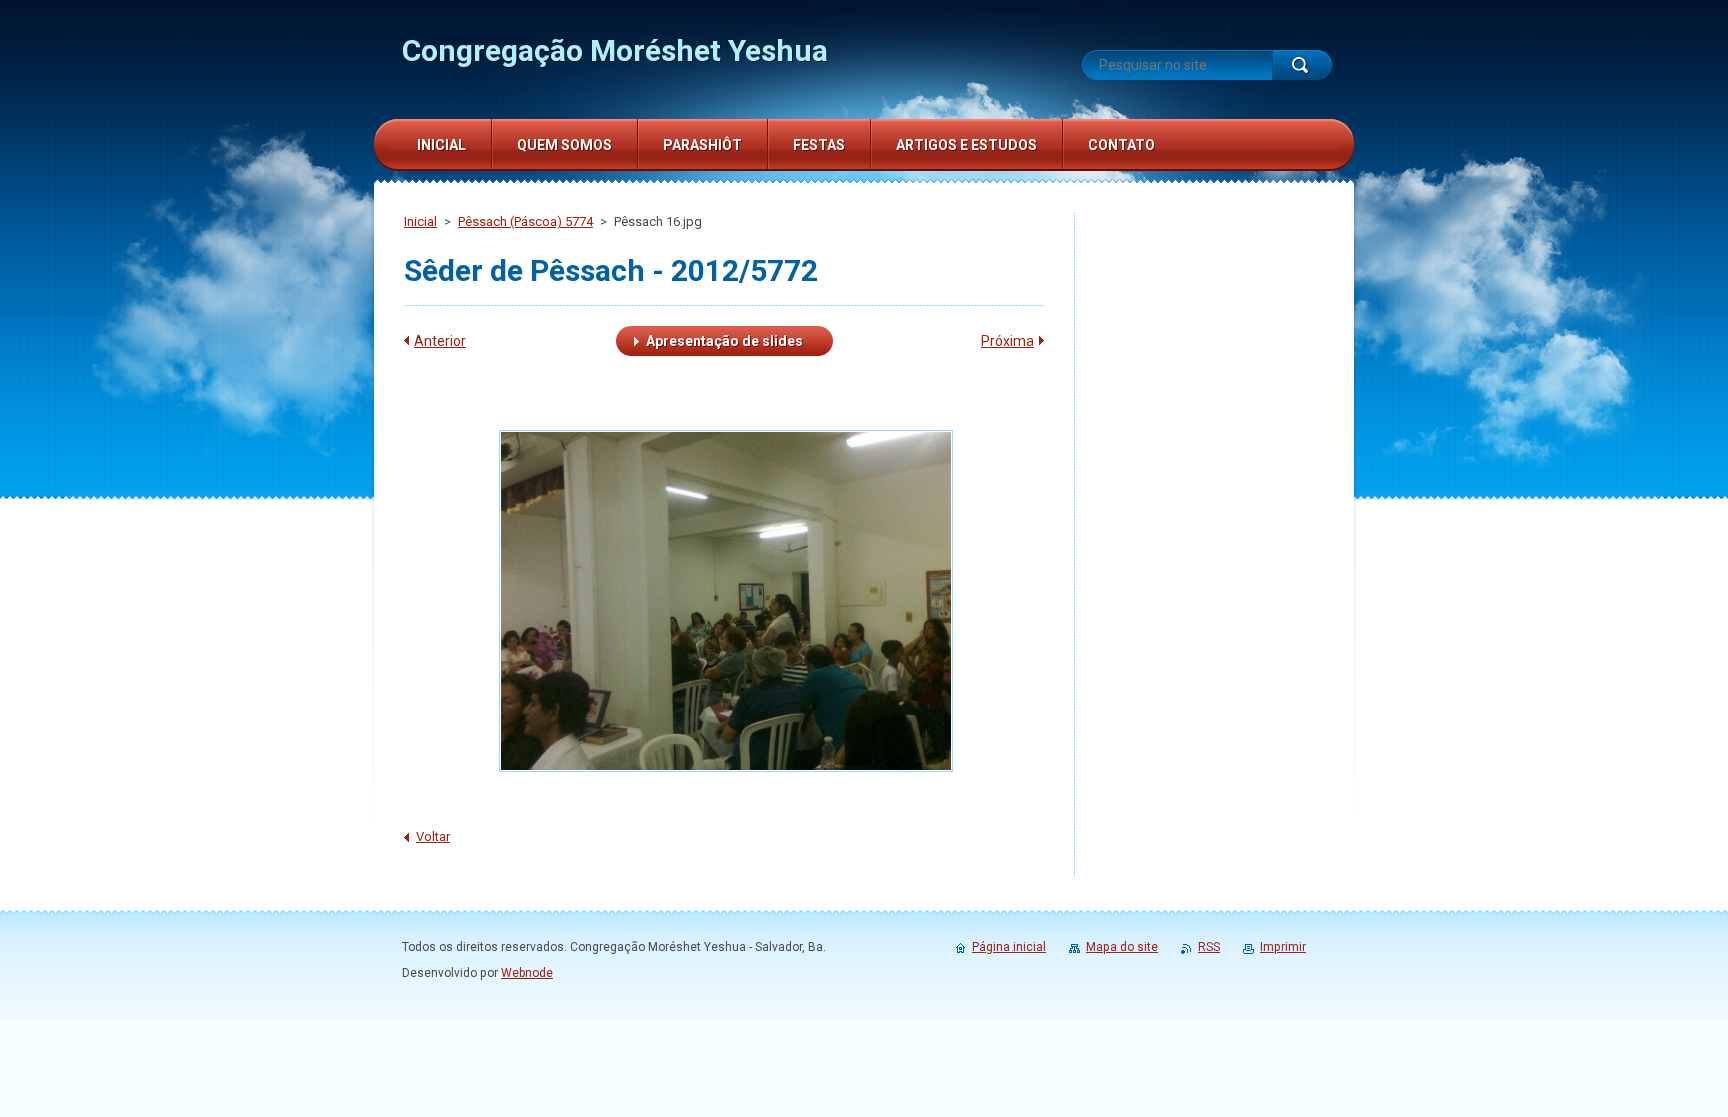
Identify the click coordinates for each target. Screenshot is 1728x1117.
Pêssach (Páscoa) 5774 (525, 221)
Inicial (420, 221)
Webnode (527, 973)
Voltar (433, 836)
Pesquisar (1302, 65)
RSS (1209, 947)
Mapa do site (1122, 947)
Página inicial (1009, 947)
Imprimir (1283, 947)
